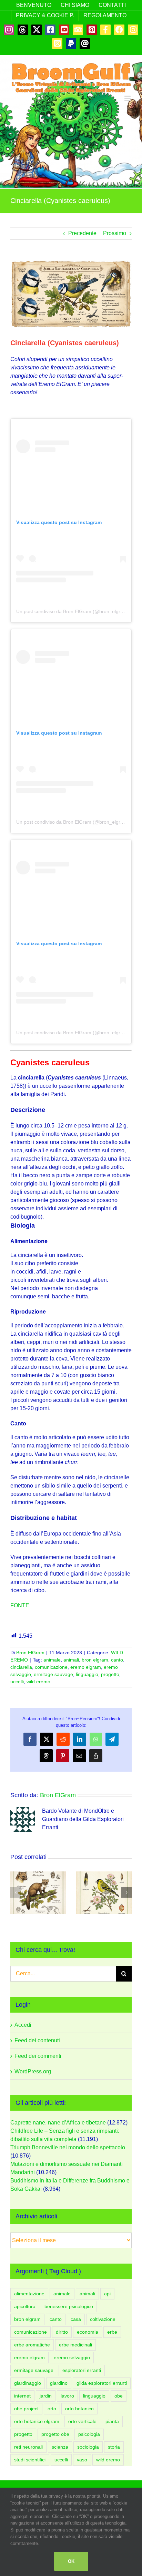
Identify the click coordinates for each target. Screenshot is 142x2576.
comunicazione (51, 1667)
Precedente (82, 233)
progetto (110, 1674)
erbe (112, 2332)
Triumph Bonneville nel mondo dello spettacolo (68, 2147)
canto (117, 1660)
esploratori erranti (82, 2370)
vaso (82, 2460)
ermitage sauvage (53, 1674)
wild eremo (38, 1682)
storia (114, 2447)
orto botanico (79, 2409)
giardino (59, 2383)
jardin (46, 2396)
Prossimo (115, 233)
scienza (60, 2447)
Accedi (23, 2025)
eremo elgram (86, 1667)
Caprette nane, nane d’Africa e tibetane (58, 2123)
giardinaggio (28, 2383)
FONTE (20, 1605)
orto (52, 2409)
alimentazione (29, 2294)
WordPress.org (33, 2071)
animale (52, 1660)
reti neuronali (28, 2447)
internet (22, 2396)
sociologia (88, 2447)
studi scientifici (30, 2460)
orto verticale (82, 2421)
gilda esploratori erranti (102, 2383)
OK (71, 2561)
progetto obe (55, 2434)
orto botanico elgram (37, 2421)
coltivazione (103, 2319)
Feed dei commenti (38, 2056)
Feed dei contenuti (37, 2040)
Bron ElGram (30, 1653)
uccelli (17, 1682)
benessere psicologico (69, 2306)
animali (71, 1660)
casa (76, 2319)
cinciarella (21, 1667)
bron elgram (95, 1660)
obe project (26, 2409)
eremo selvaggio (72, 2357)
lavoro (67, 2396)
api (107, 2294)
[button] (16, 1892)
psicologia (89, 2434)
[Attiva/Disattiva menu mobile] (128, 98)
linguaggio (87, 1674)
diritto (62, 2332)
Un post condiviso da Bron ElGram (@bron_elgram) (73, 611)
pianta (112, 2421)
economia (88, 2332)
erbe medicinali (75, 2345)
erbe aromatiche (32, 2345)
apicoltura (25, 2306)
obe (119, 2396)
